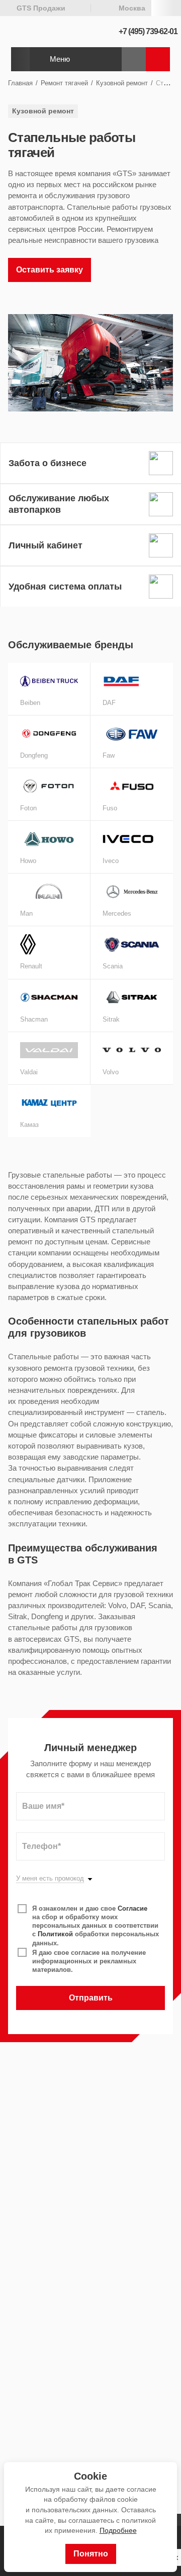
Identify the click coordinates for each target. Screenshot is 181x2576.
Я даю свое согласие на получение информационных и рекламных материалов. (89, 1961)
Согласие (132, 1908)
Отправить (91, 1998)
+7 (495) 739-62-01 (148, 31)
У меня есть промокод (50, 1879)
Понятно (91, 2554)
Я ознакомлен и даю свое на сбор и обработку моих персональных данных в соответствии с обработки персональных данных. (96, 1926)
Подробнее (118, 2530)
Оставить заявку (50, 270)
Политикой (55, 1934)
